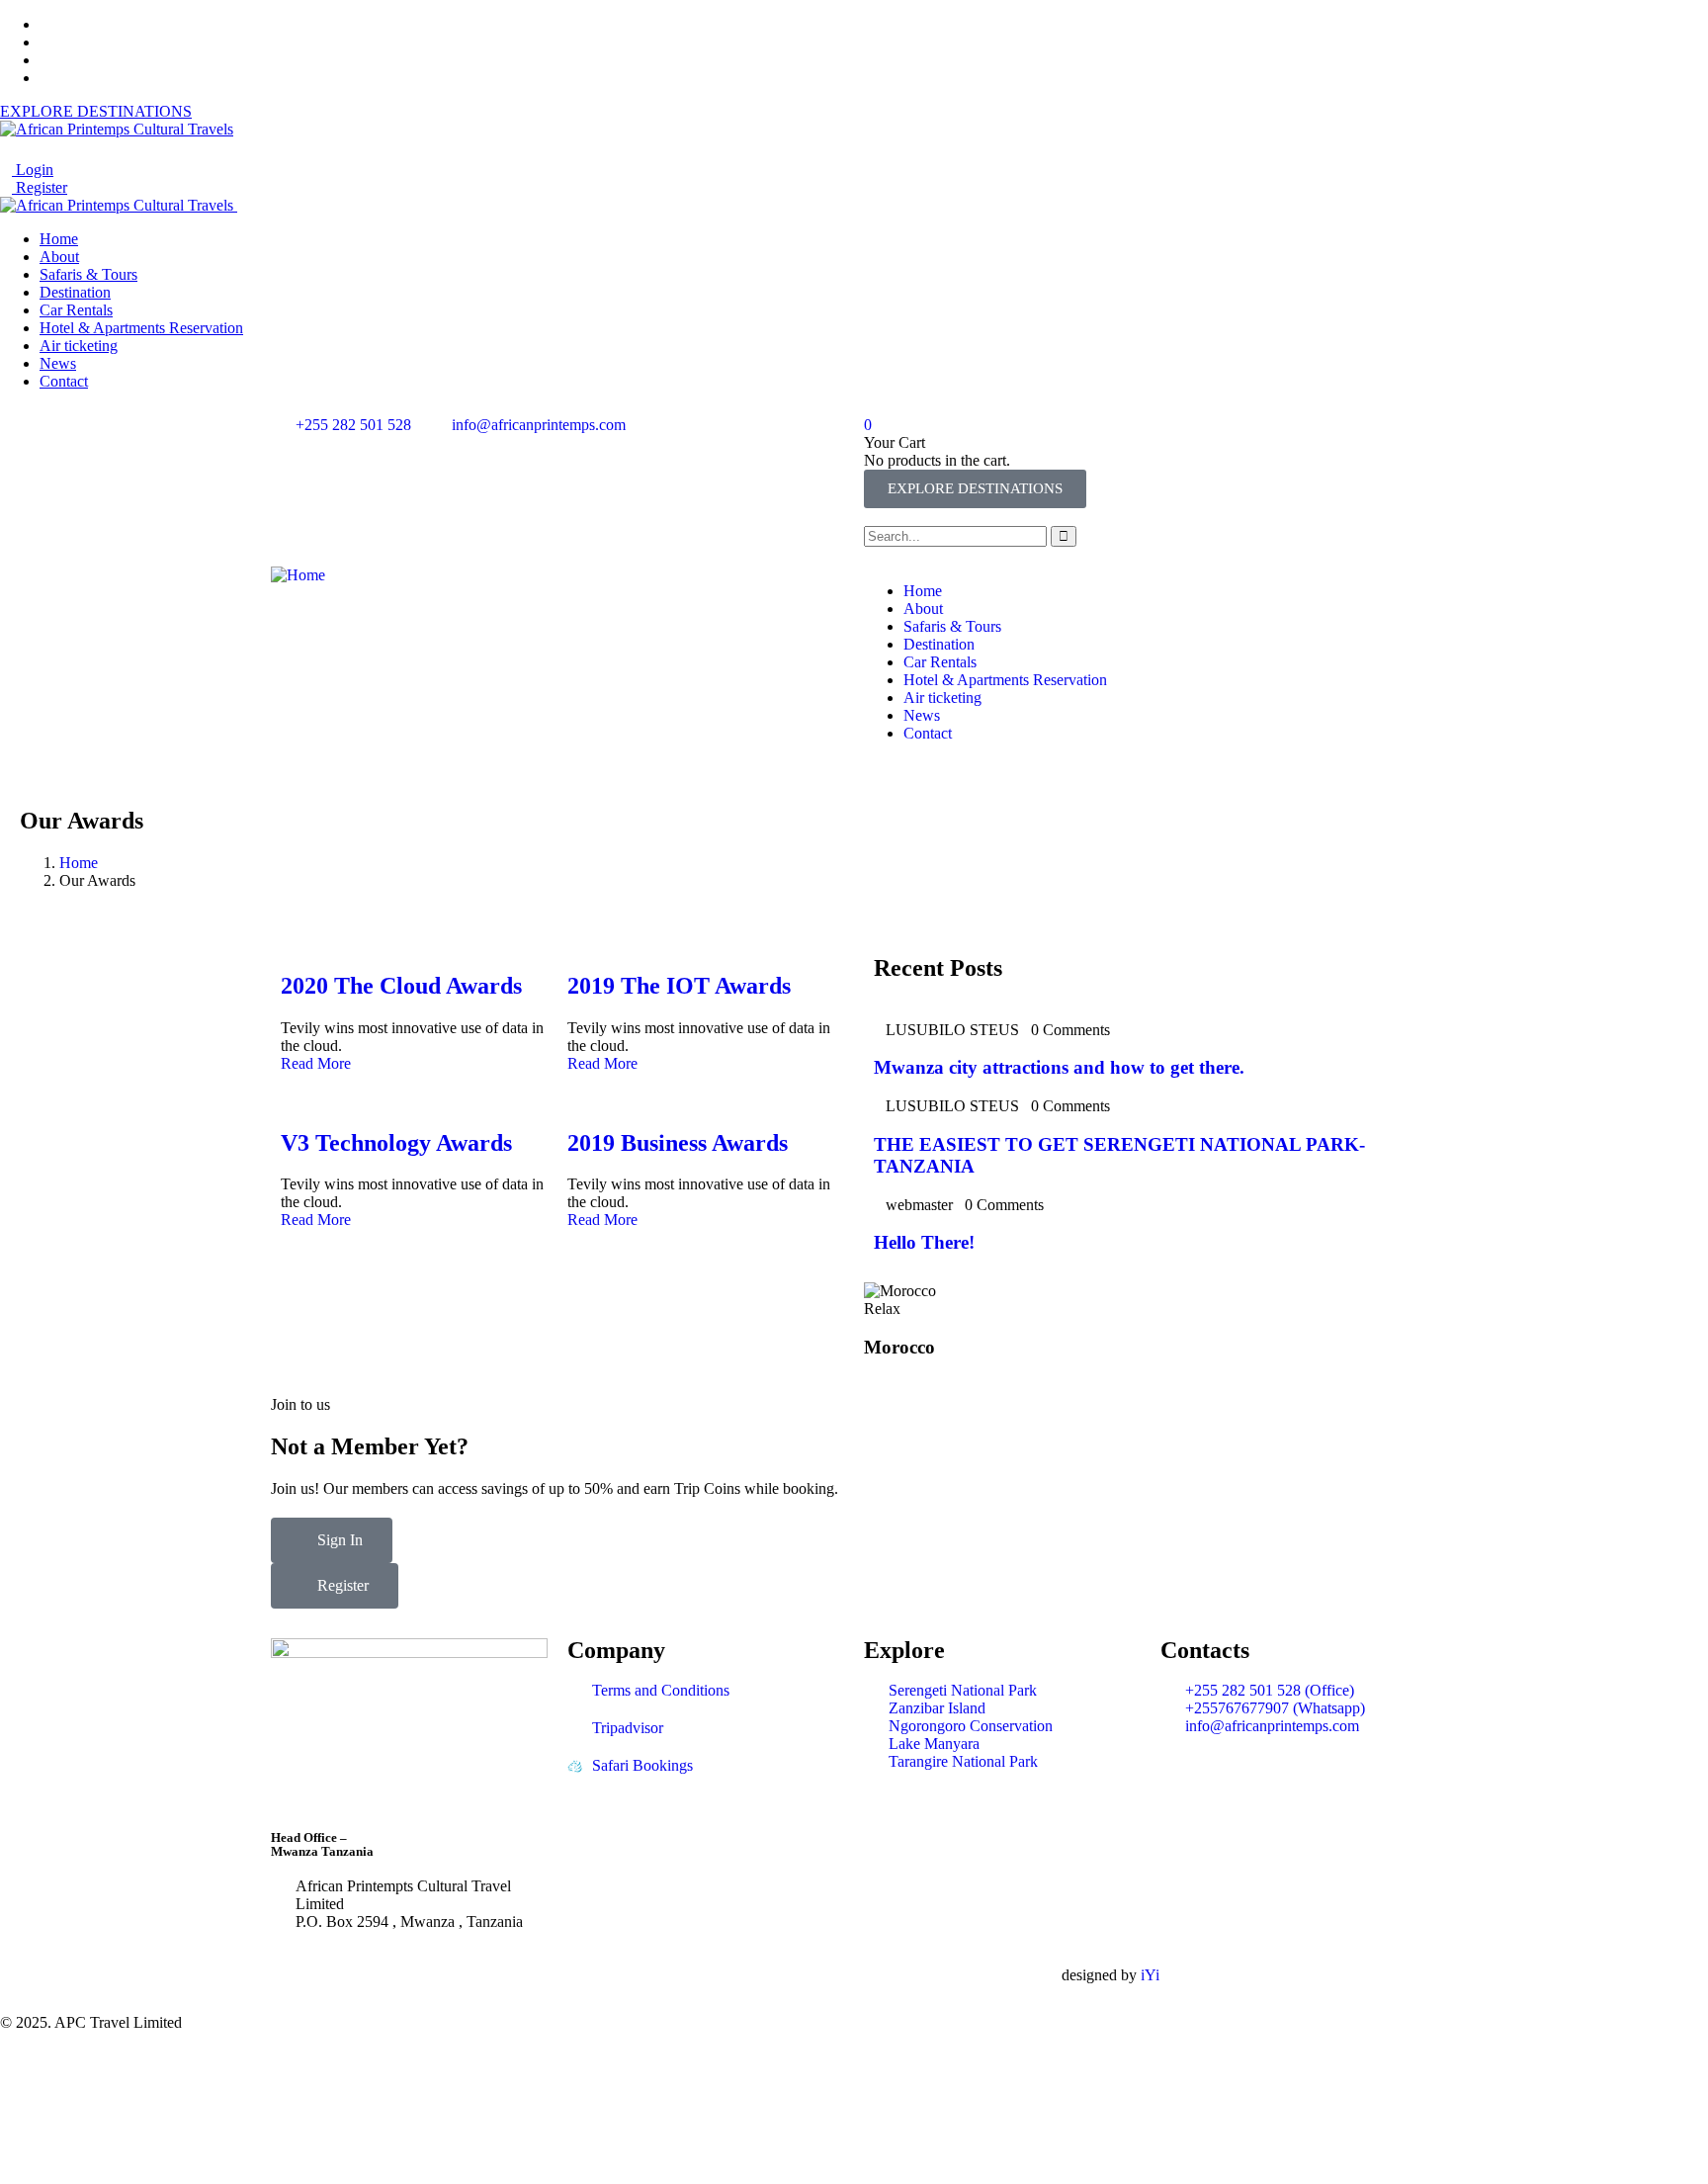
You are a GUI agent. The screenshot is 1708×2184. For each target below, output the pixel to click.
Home (79, 863)
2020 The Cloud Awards (401, 986)
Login (33, 170)
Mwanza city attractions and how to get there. (1059, 1067)
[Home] (298, 575)
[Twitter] (691, 1975)
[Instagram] (798, 1975)
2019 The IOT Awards (679, 986)
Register (40, 187)
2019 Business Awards (678, 1143)
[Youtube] (851, 1975)
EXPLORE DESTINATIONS (96, 111)
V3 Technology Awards (396, 1143)
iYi (1150, 1975)
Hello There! (924, 1242)
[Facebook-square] (744, 1975)
